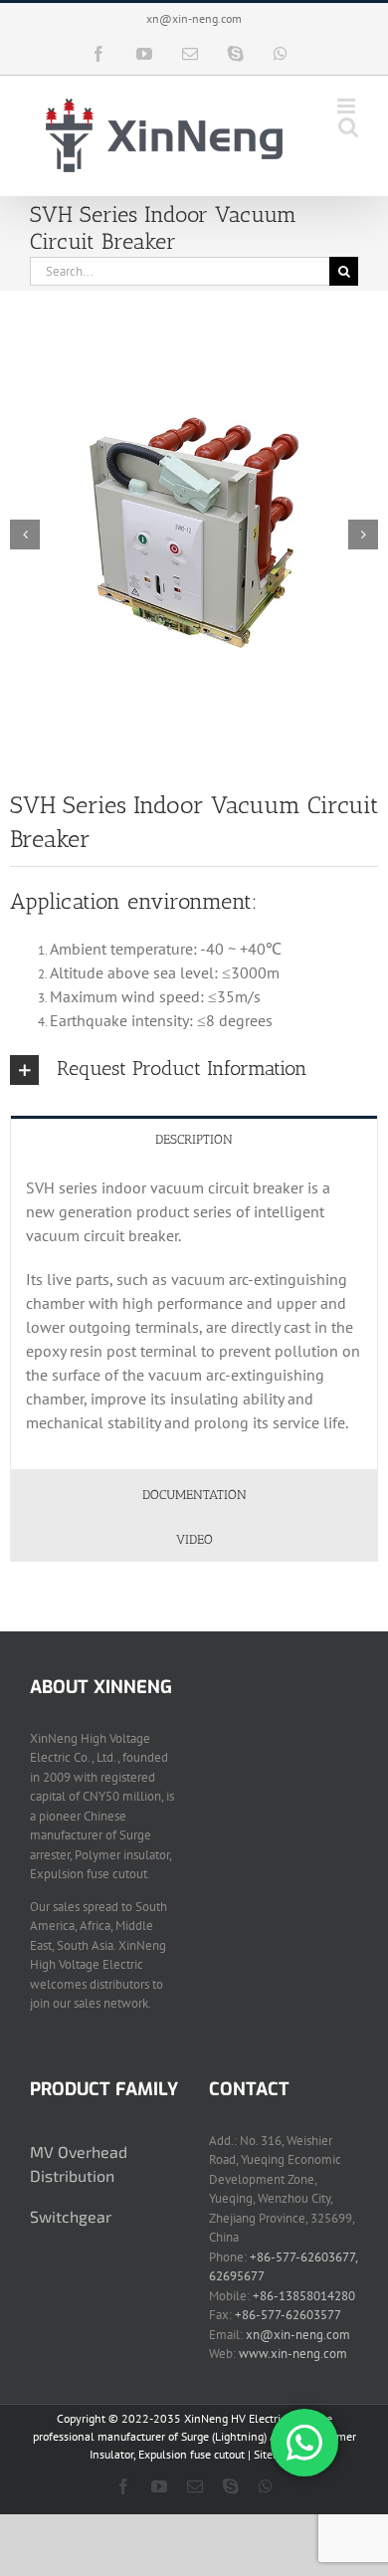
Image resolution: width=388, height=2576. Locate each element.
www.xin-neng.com (293, 2354)
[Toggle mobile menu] (348, 106)
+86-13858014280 (304, 2296)
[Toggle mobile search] (348, 127)
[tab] (194, 1138)
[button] (194, 1070)
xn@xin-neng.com (194, 18)
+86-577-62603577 (288, 2315)
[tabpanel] (194, 1315)
